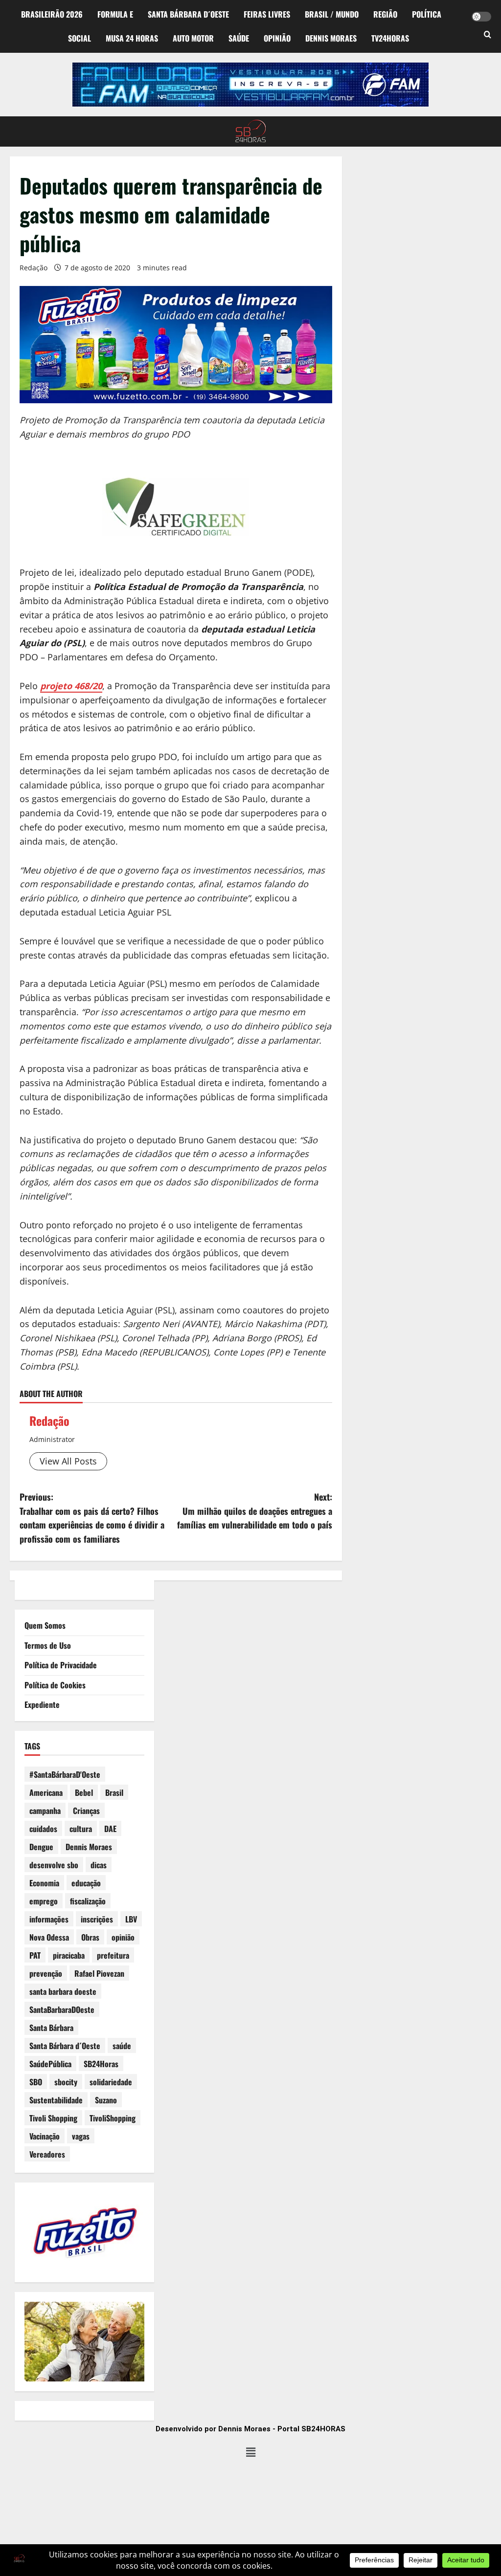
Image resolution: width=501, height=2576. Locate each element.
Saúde (239, 38)
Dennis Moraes (331, 38)
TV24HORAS (390, 38)
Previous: (92, 1518)
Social (80, 38)
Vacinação (45, 2136)
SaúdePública (50, 2064)
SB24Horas (101, 2064)
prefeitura (113, 1955)
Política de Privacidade (61, 1665)
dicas (99, 1865)
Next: (254, 1511)
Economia (44, 1883)
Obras (90, 1937)
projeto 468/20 (71, 686)
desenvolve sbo (54, 1865)
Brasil (114, 1792)
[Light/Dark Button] (481, 17)
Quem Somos (45, 1625)
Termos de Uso (48, 1645)
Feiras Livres (267, 14)
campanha (45, 1811)
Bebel (84, 1792)
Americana (46, 1792)
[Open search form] (488, 35)
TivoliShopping (113, 2118)
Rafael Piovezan (99, 1973)
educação (86, 1883)
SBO (36, 2082)
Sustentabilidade (56, 2100)
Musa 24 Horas (132, 38)
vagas (81, 2136)
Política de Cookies (55, 1685)
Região (385, 14)
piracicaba (69, 1955)
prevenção (46, 1973)
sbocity (66, 2082)
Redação (34, 268)
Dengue (41, 1847)
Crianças (86, 1811)
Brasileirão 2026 (52, 14)
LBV (131, 1919)
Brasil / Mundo (332, 14)
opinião (123, 1937)
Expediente (42, 1704)
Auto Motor (193, 38)
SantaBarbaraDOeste (62, 2009)
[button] (250, 2452)
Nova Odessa (49, 1937)
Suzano (106, 2100)
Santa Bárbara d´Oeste (188, 14)
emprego (44, 1901)
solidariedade (111, 2082)
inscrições (97, 1919)
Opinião (277, 38)
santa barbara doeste (63, 1991)
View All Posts (68, 1461)
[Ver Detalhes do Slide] (250, 85)
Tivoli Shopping (53, 2118)
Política (427, 14)
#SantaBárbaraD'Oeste (65, 1774)
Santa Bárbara (51, 2028)
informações (49, 1919)
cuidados (43, 1829)
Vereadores (47, 2154)
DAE (110, 1829)
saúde (122, 2046)
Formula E (115, 14)
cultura (81, 1829)
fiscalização (88, 1901)
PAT (35, 1955)
